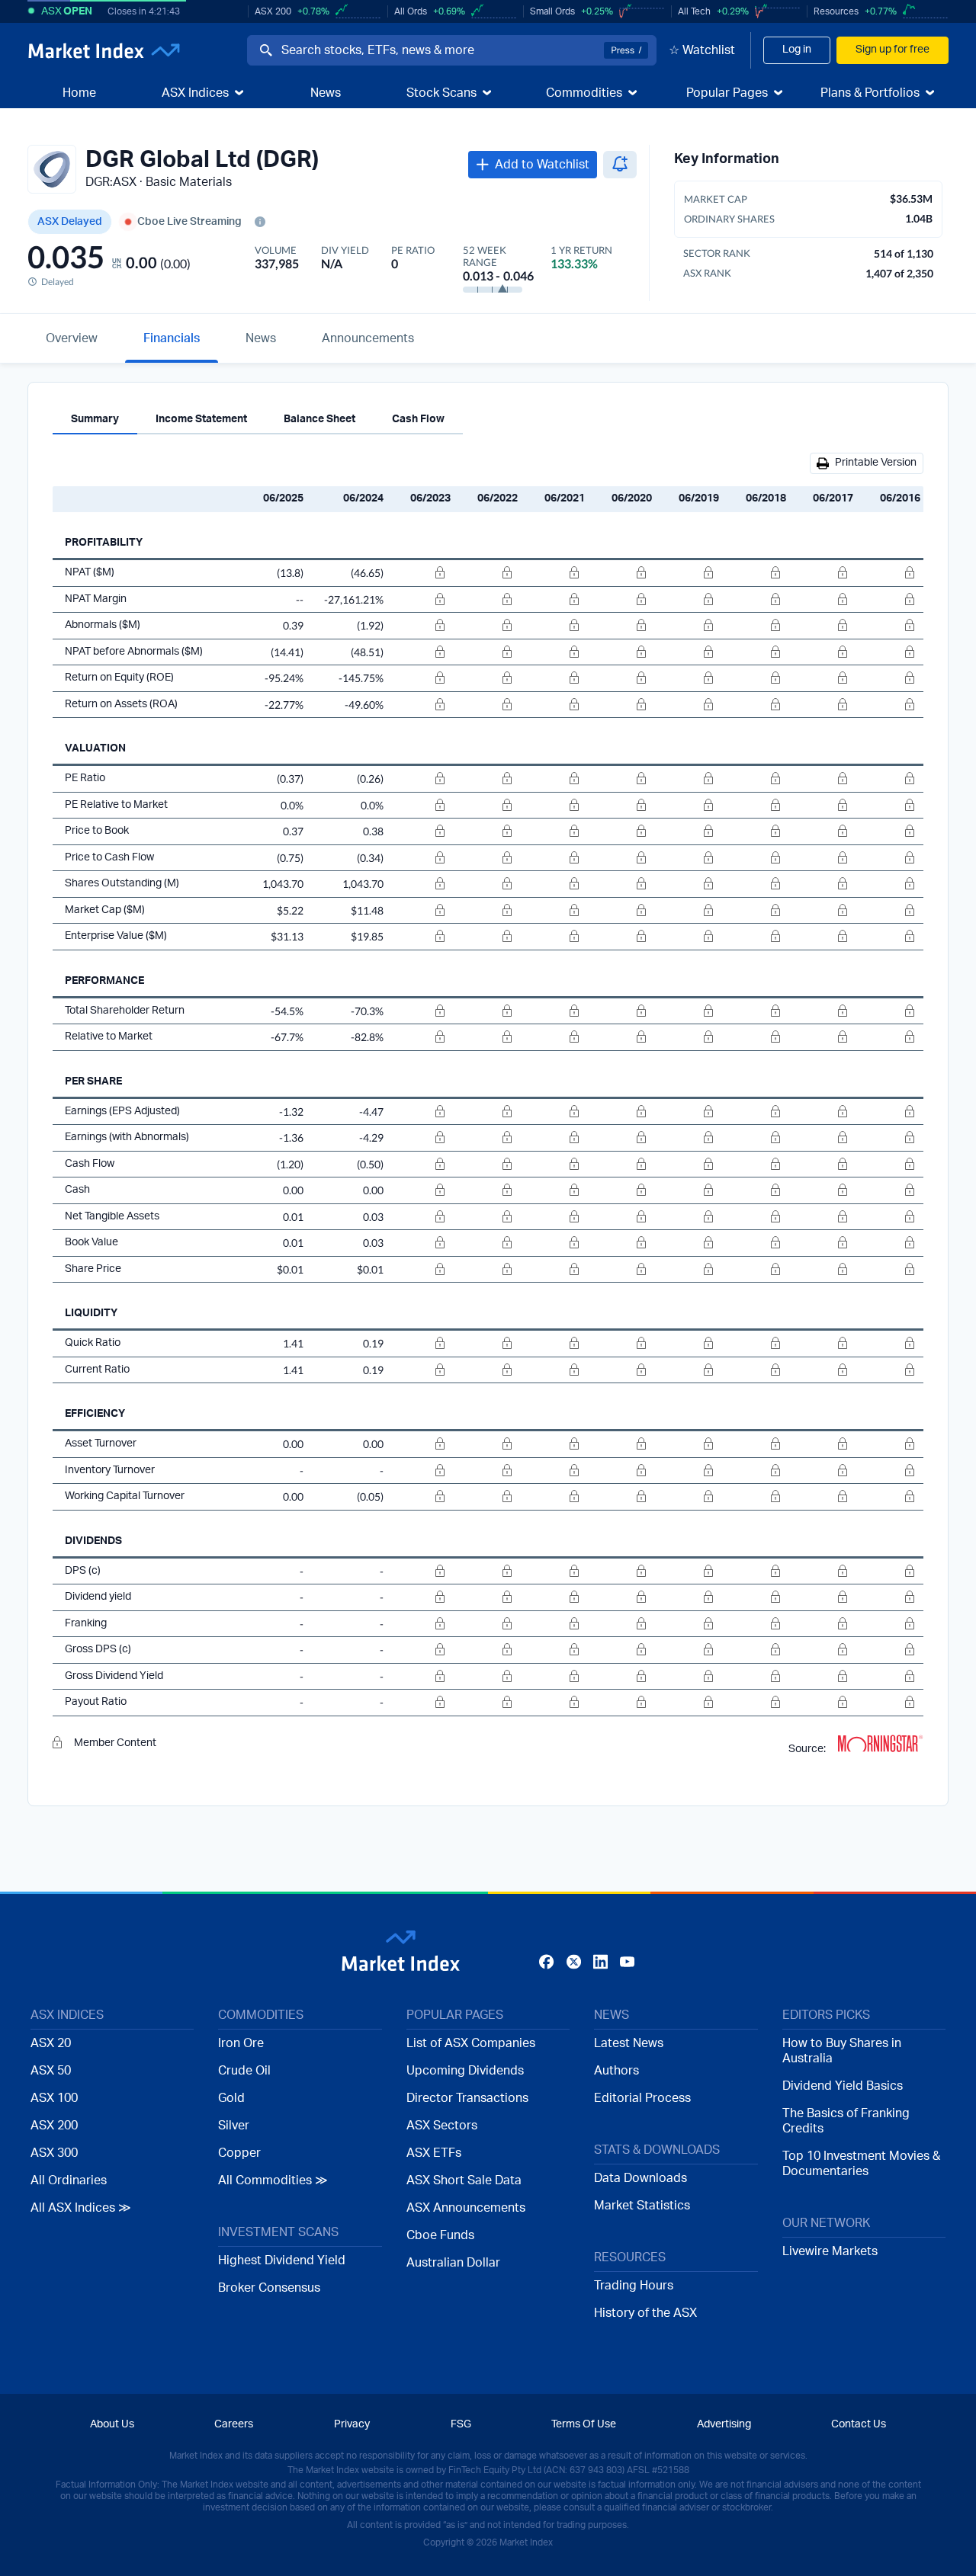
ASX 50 (51, 2071)
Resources (836, 11)
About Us (112, 2424)
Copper (239, 2153)
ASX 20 (51, 2043)
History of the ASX (645, 2313)
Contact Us (859, 2424)
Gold (231, 2098)
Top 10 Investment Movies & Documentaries (861, 2164)
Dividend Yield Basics (843, 2086)
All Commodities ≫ (273, 2180)
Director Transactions (467, 2098)
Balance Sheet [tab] (319, 419)
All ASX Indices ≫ (81, 2208)
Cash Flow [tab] (418, 419)
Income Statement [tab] (201, 419)
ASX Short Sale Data (464, 2180)
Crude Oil (244, 2071)
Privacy (352, 2424)
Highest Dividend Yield (282, 2260)
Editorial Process (642, 2098)
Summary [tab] (95, 419)
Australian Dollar (453, 2263)
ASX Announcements (466, 2208)
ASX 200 (273, 11)
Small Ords (552, 11)
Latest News (629, 2043)
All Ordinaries (69, 2180)
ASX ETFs (434, 2153)
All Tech (694, 11)
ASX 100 (54, 2098)
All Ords (411, 11)
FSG (461, 2424)
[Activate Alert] (620, 165)
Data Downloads (640, 2178)
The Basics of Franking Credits (846, 2121)
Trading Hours (634, 2286)
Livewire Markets (830, 2251)
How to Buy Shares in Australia (842, 2051)
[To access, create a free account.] (420, 573)
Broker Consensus (269, 2288)
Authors (616, 2071)
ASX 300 (54, 2153)
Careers (234, 2424)
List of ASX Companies (471, 2043)
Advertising (724, 2424)
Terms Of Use (584, 2424)
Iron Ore (241, 2043)
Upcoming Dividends (465, 2071)
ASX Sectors (442, 2126)
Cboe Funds (440, 2235)
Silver (234, 2126)
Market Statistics (642, 2206)
